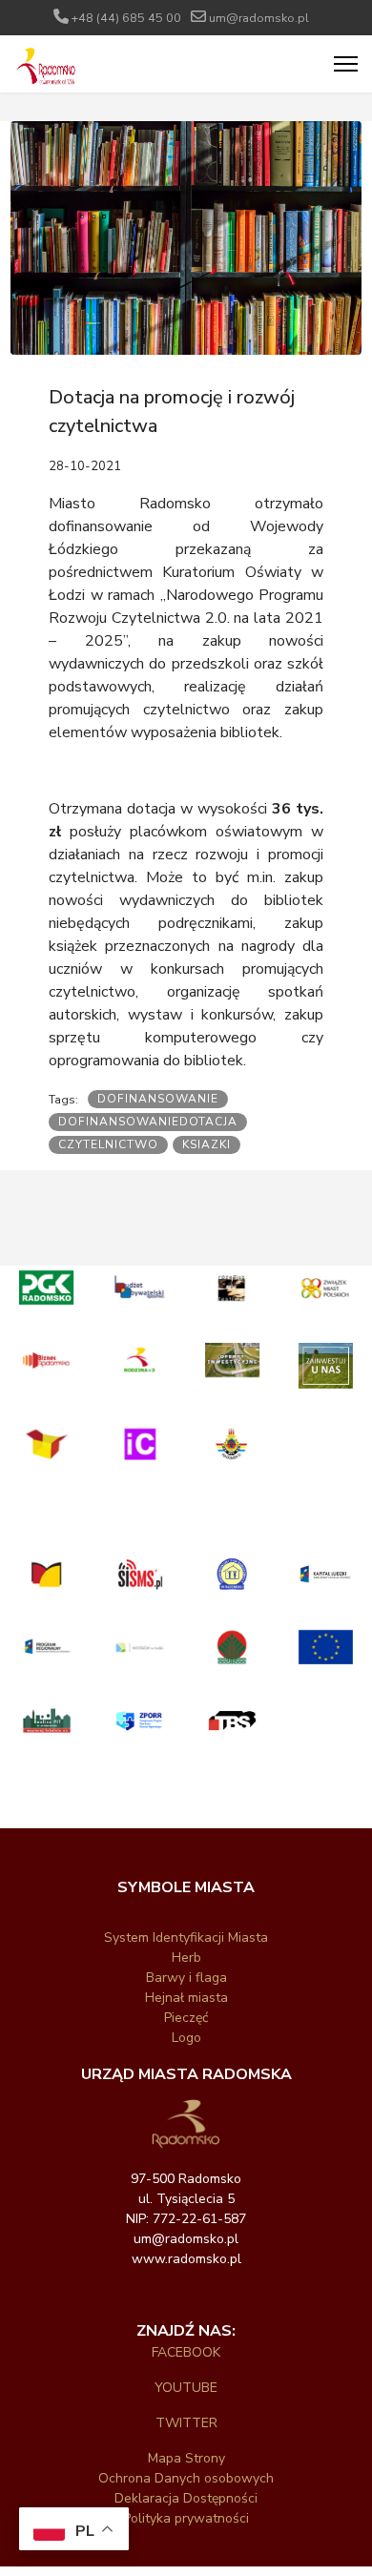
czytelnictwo (108, 1144)
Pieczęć (186, 2018)
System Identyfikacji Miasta (186, 1937)
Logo (186, 2038)
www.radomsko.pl (186, 2259)
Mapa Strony (186, 2458)
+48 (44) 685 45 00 (126, 18)
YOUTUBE (186, 2388)
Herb (186, 1958)
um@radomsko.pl (259, 18)
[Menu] (346, 64)
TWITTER (186, 2423)
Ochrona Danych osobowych (186, 2478)
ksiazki (207, 1144)
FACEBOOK (186, 2352)
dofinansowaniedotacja (148, 1122)
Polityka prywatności (186, 2518)
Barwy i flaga (186, 1978)
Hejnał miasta (186, 1998)
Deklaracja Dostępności (186, 2498)
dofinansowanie (158, 1099)
